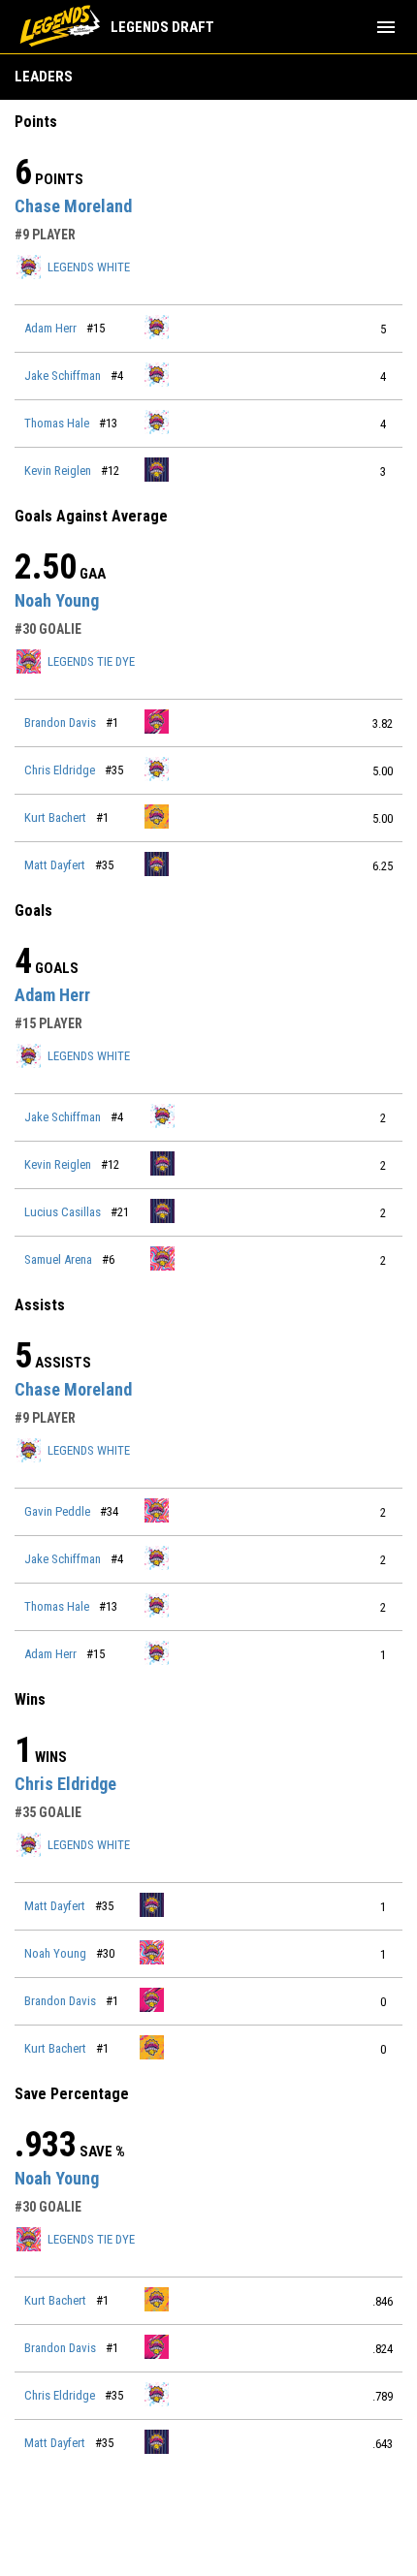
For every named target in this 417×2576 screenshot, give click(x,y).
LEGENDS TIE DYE (91, 661)
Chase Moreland (73, 206)
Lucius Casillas (63, 1212)
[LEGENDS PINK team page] (157, 722)
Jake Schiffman (63, 376)
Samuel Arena (58, 1259)
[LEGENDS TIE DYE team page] (163, 1258)
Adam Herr (50, 328)
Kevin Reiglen (58, 471)
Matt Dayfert (55, 865)
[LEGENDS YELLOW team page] (157, 817)
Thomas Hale (57, 423)
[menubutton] (386, 27)
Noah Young (57, 600)
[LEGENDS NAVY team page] (157, 470)
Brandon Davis (60, 723)
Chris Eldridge (60, 770)
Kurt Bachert (55, 817)
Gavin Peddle (57, 1511)
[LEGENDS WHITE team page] (157, 327)
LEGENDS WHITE (89, 267)
